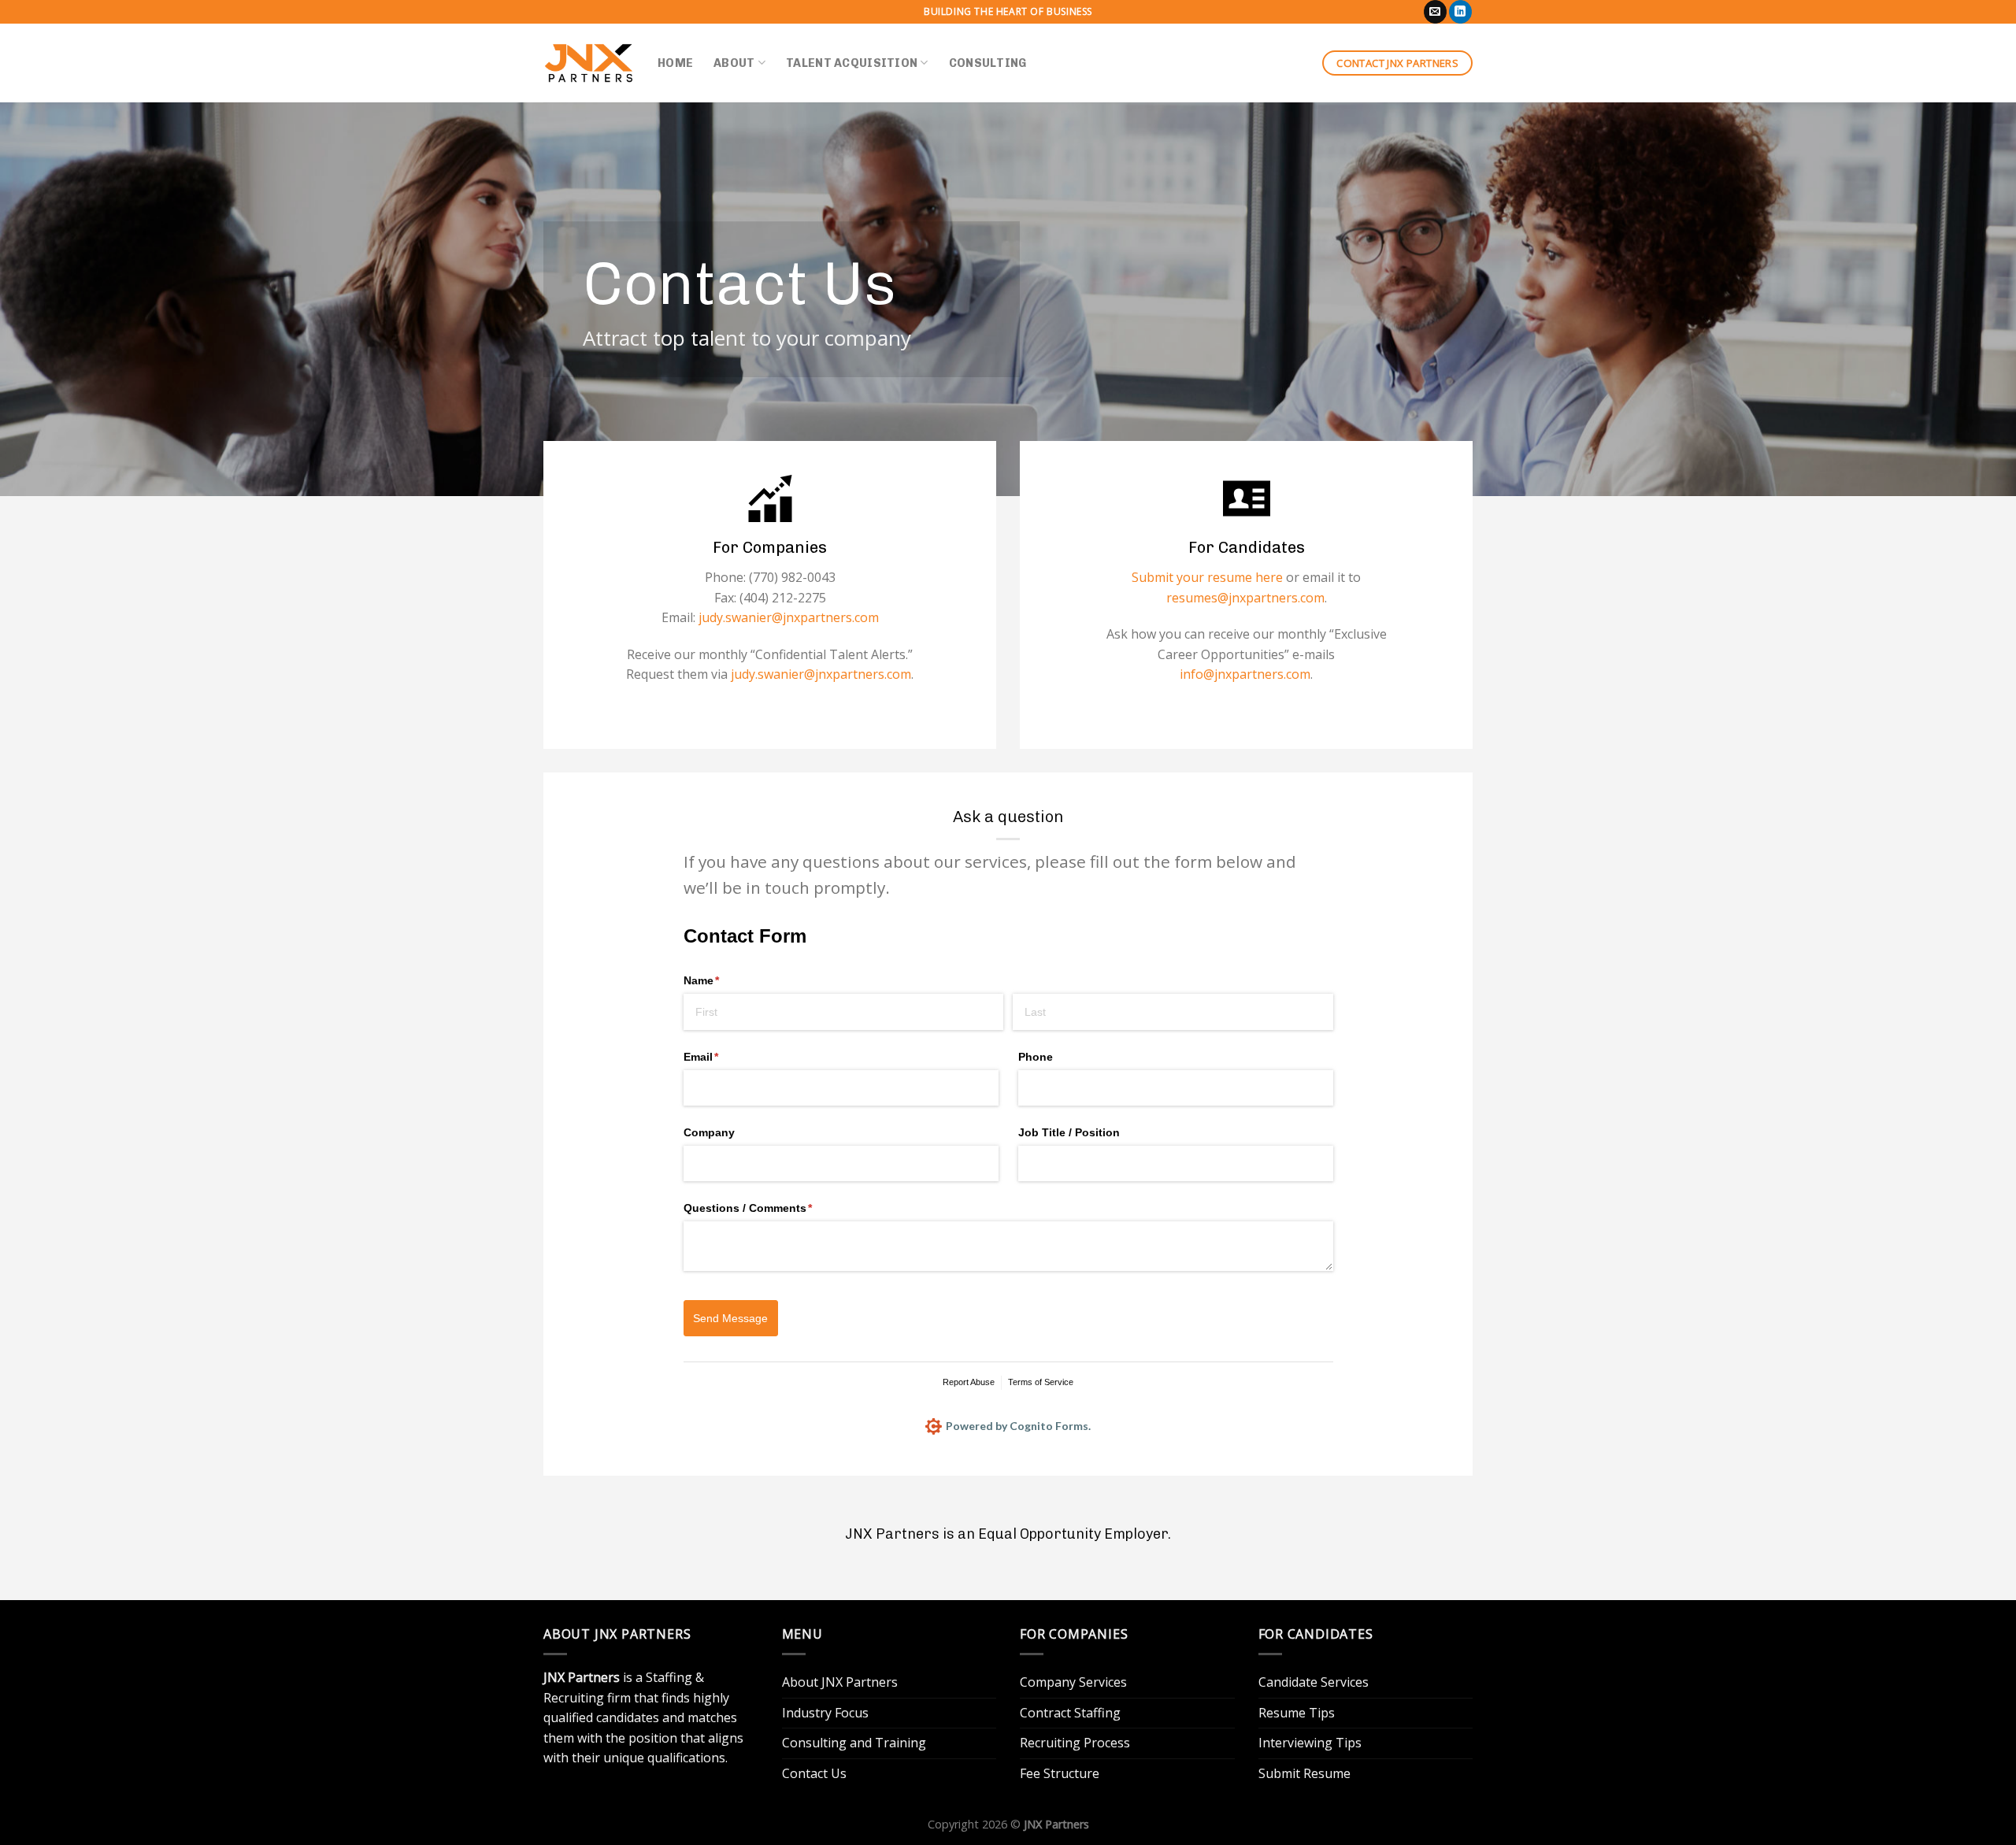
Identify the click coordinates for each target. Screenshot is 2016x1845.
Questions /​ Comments (771, 1208)
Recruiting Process (1075, 1743)
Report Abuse (969, 1382)
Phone (1036, 1057)
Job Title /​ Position (1069, 1132)
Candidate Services (1314, 1682)
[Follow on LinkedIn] (1460, 12)
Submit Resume (1304, 1773)
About (734, 63)
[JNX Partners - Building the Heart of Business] (589, 63)
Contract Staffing (1070, 1713)
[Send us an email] (1435, 12)
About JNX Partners (840, 1682)
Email (724, 1057)
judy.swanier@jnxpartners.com (787, 617)
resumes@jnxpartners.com (1245, 598)
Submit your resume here (1207, 577)
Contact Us (814, 1773)
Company (709, 1132)
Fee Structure (1060, 1773)
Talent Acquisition (852, 63)
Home (675, 63)
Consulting (988, 63)
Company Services (1073, 1682)
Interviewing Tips (1310, 1743)
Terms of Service (1041, 1382)
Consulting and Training (854, 1743)
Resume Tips (1297, 1713)
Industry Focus (825, 1713)
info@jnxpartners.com (1245, 674)
